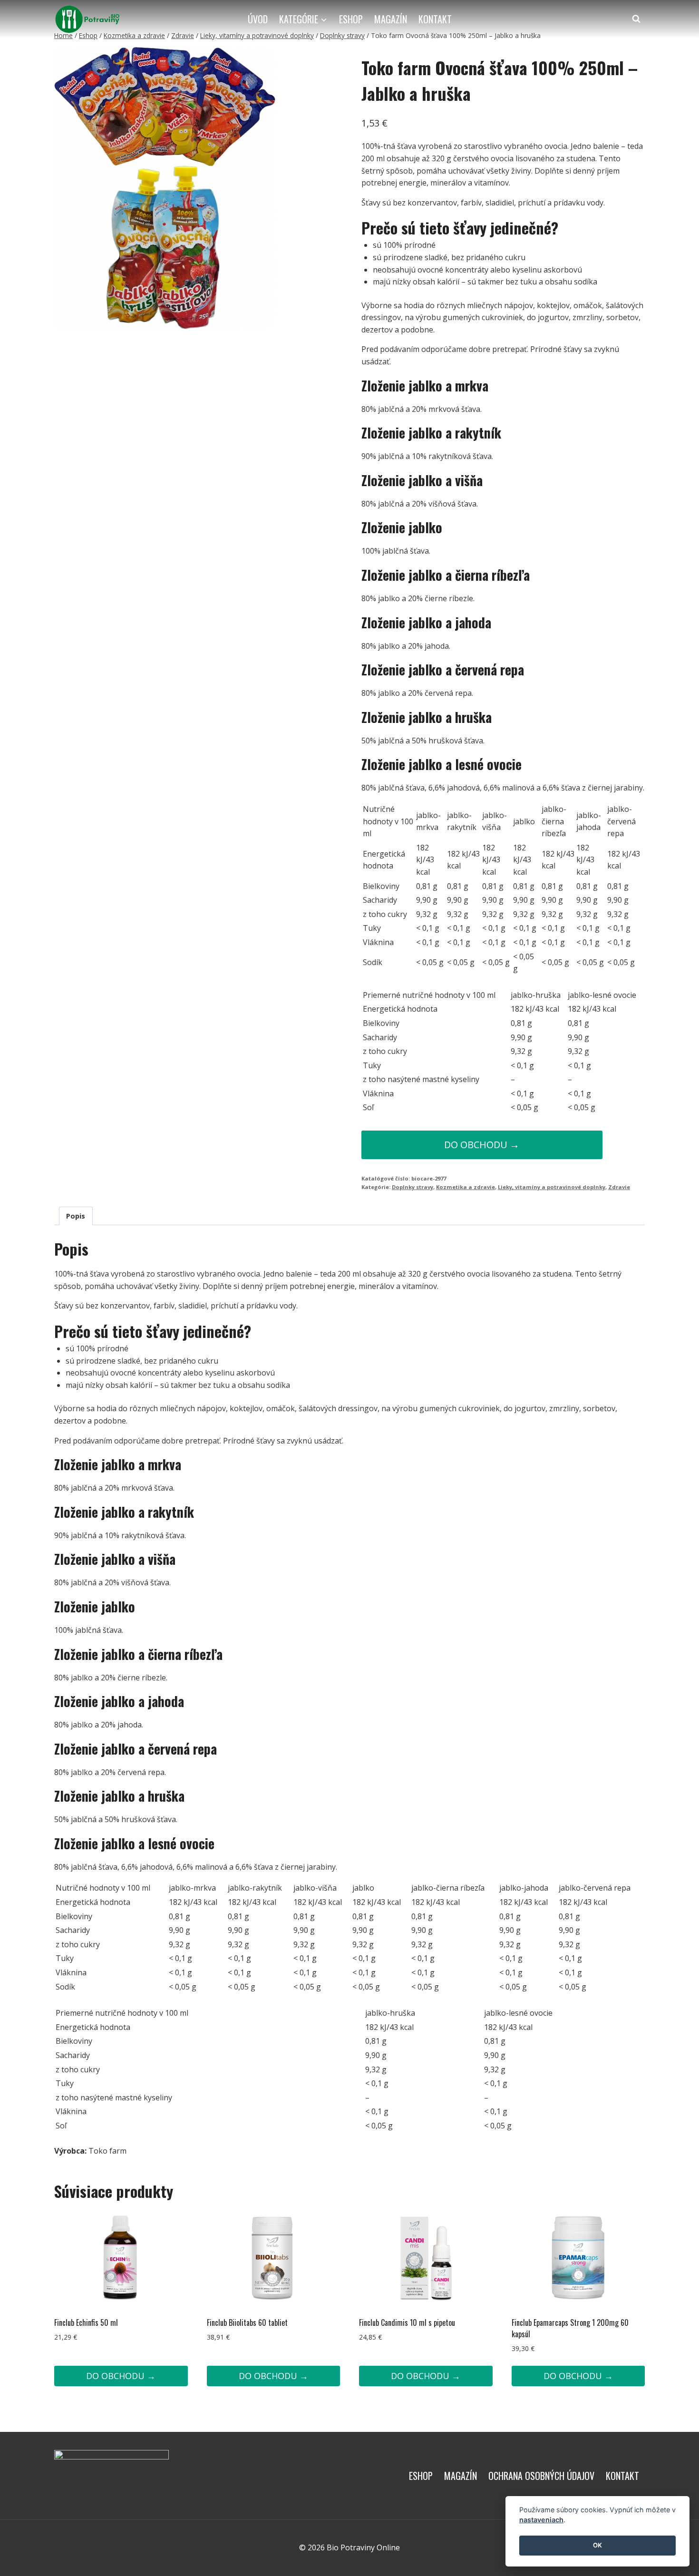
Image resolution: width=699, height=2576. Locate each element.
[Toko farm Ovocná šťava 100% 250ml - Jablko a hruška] (165, 188)
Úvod (258, 19)
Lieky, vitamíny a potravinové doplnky (552, 1187)
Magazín (391, 19)
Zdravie (619, 1187)
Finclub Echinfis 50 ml (86, 2322)
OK (597, 2546)
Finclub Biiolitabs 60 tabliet (247, 2322)
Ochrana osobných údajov (541, 2476)
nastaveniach (541, 2520)
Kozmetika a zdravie (466, 1187)
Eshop (351, 19)
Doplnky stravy (413, 1187)
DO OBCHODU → (482, 1145)
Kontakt (435, 19)
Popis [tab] (76, 1216)
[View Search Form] (636, 19)
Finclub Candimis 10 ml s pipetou (407, 2322)
